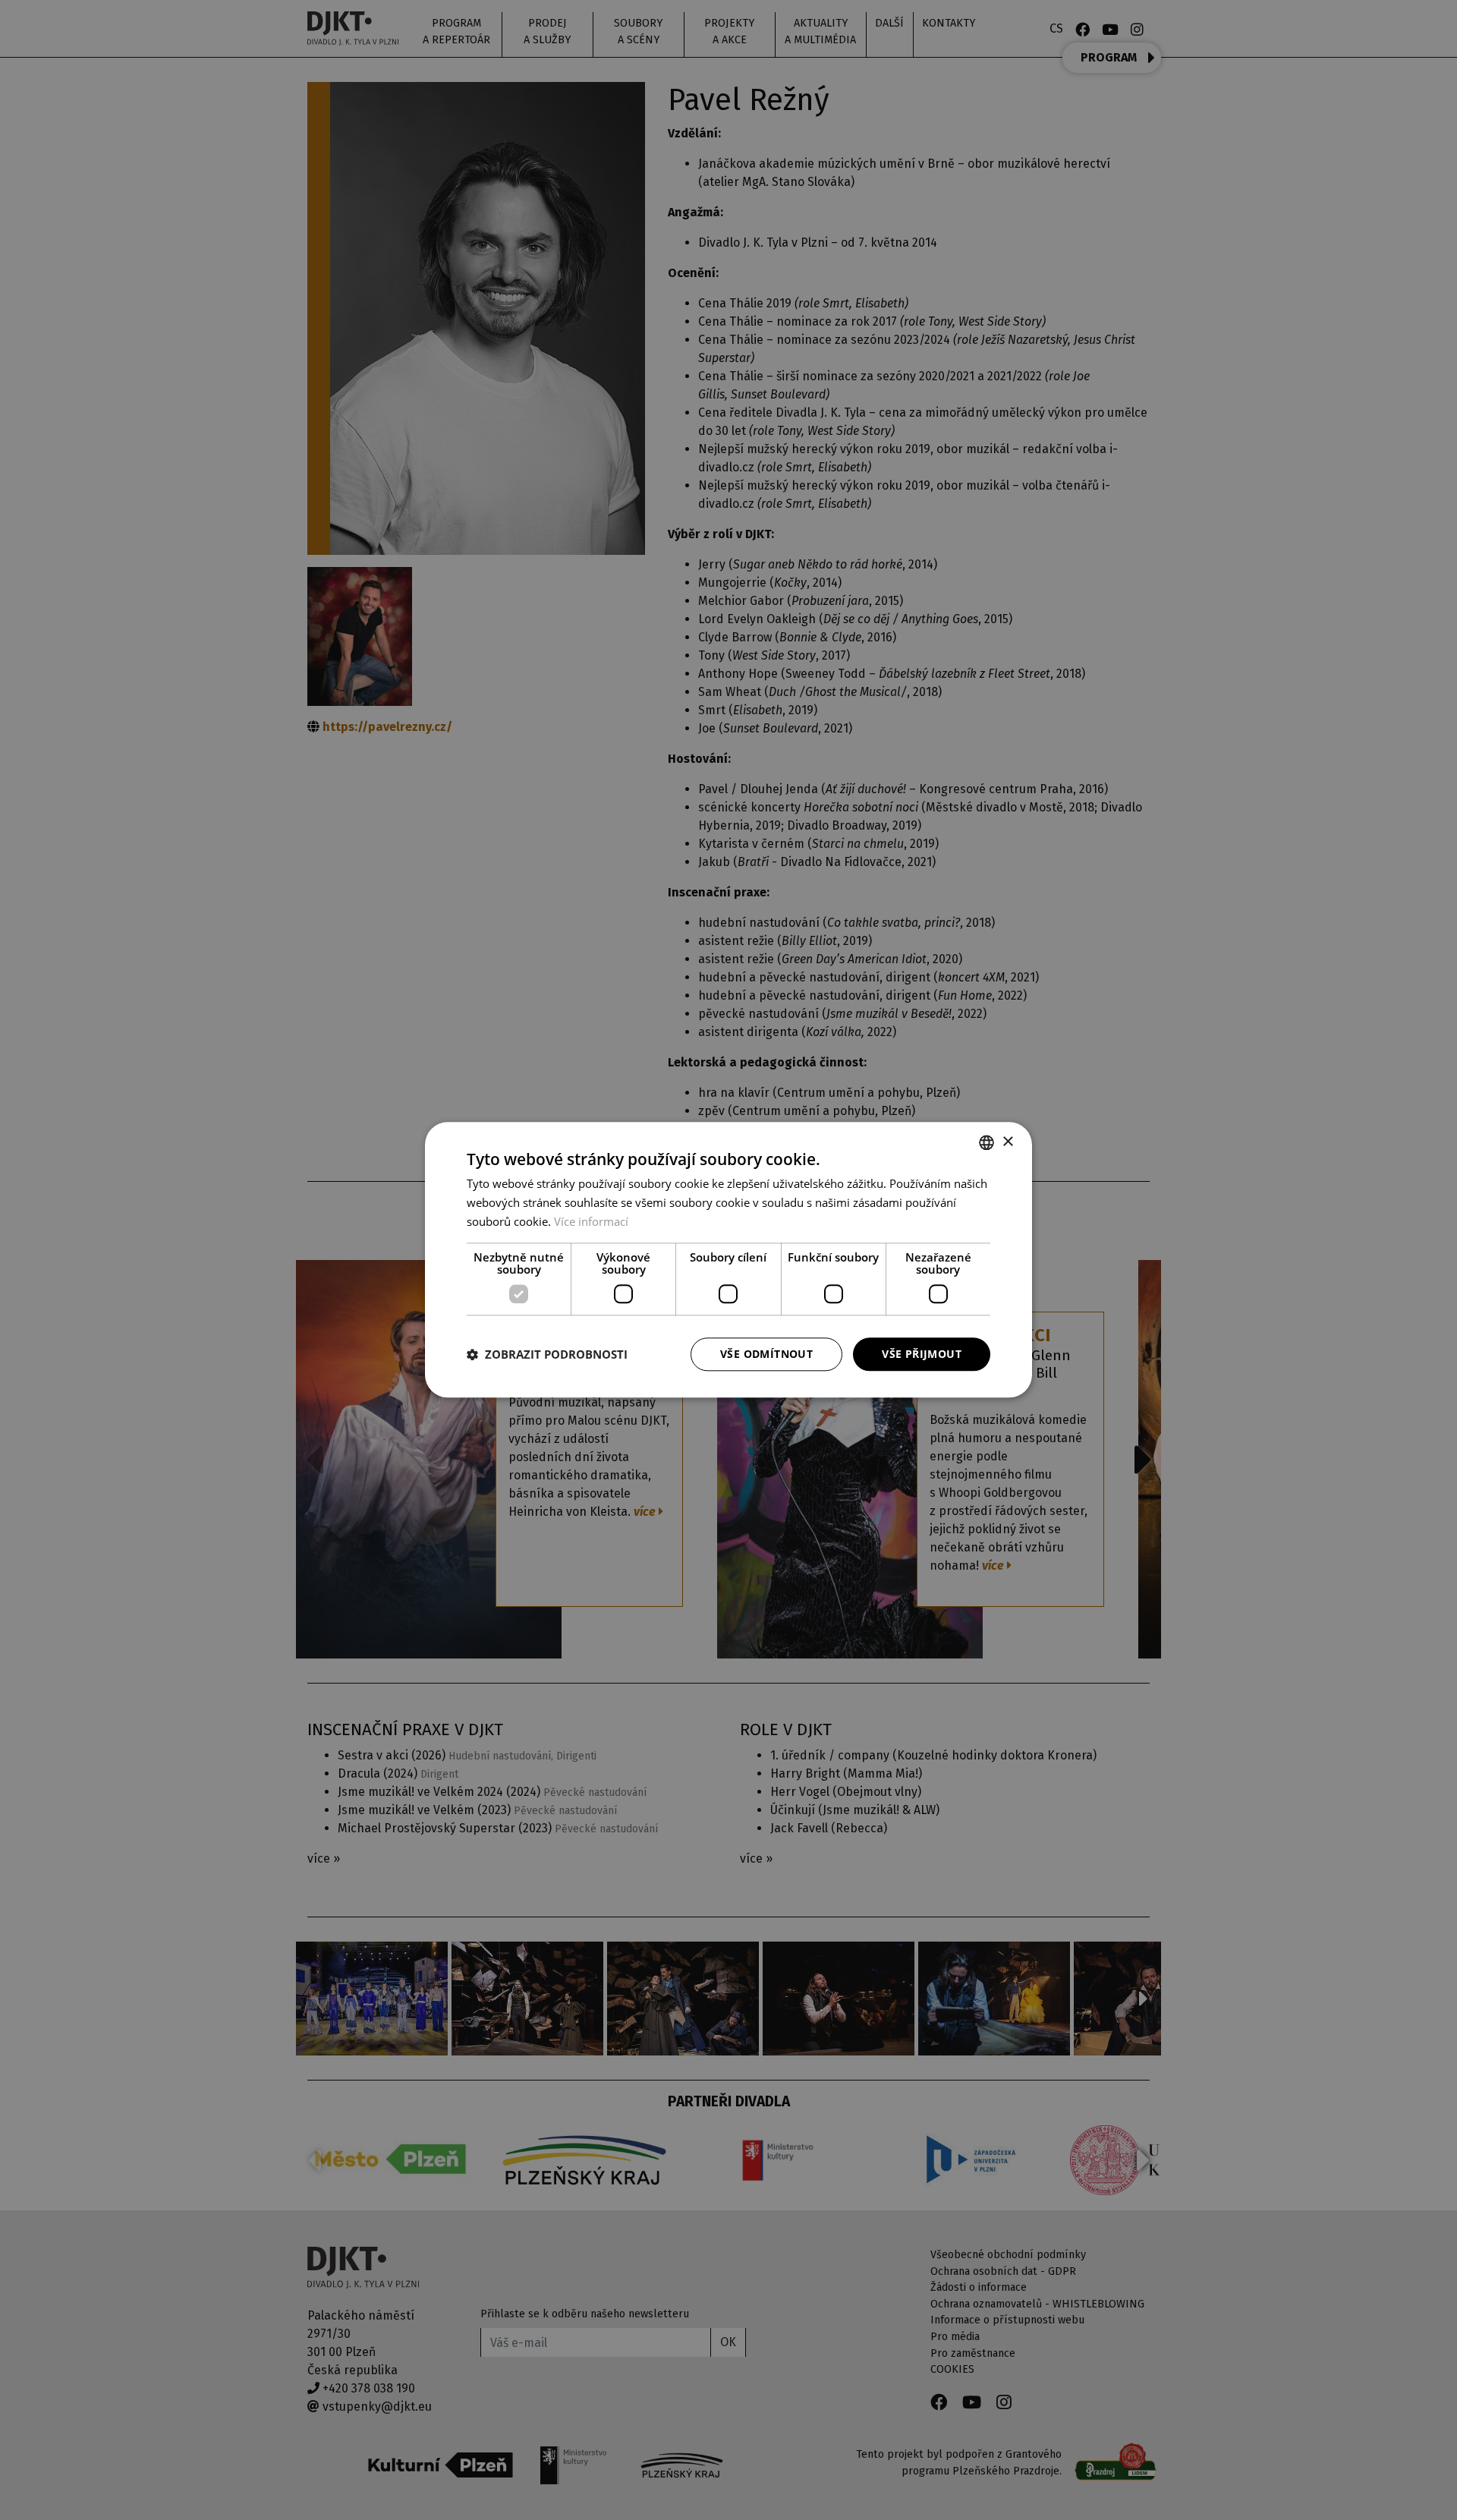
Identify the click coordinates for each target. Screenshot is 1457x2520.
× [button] (1007, 1142)
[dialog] (728, 1260)
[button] (547, 1354)
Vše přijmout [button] (922, 1354)
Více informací (591, 1221)
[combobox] (987, 1142)
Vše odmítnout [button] (766, 1354)
